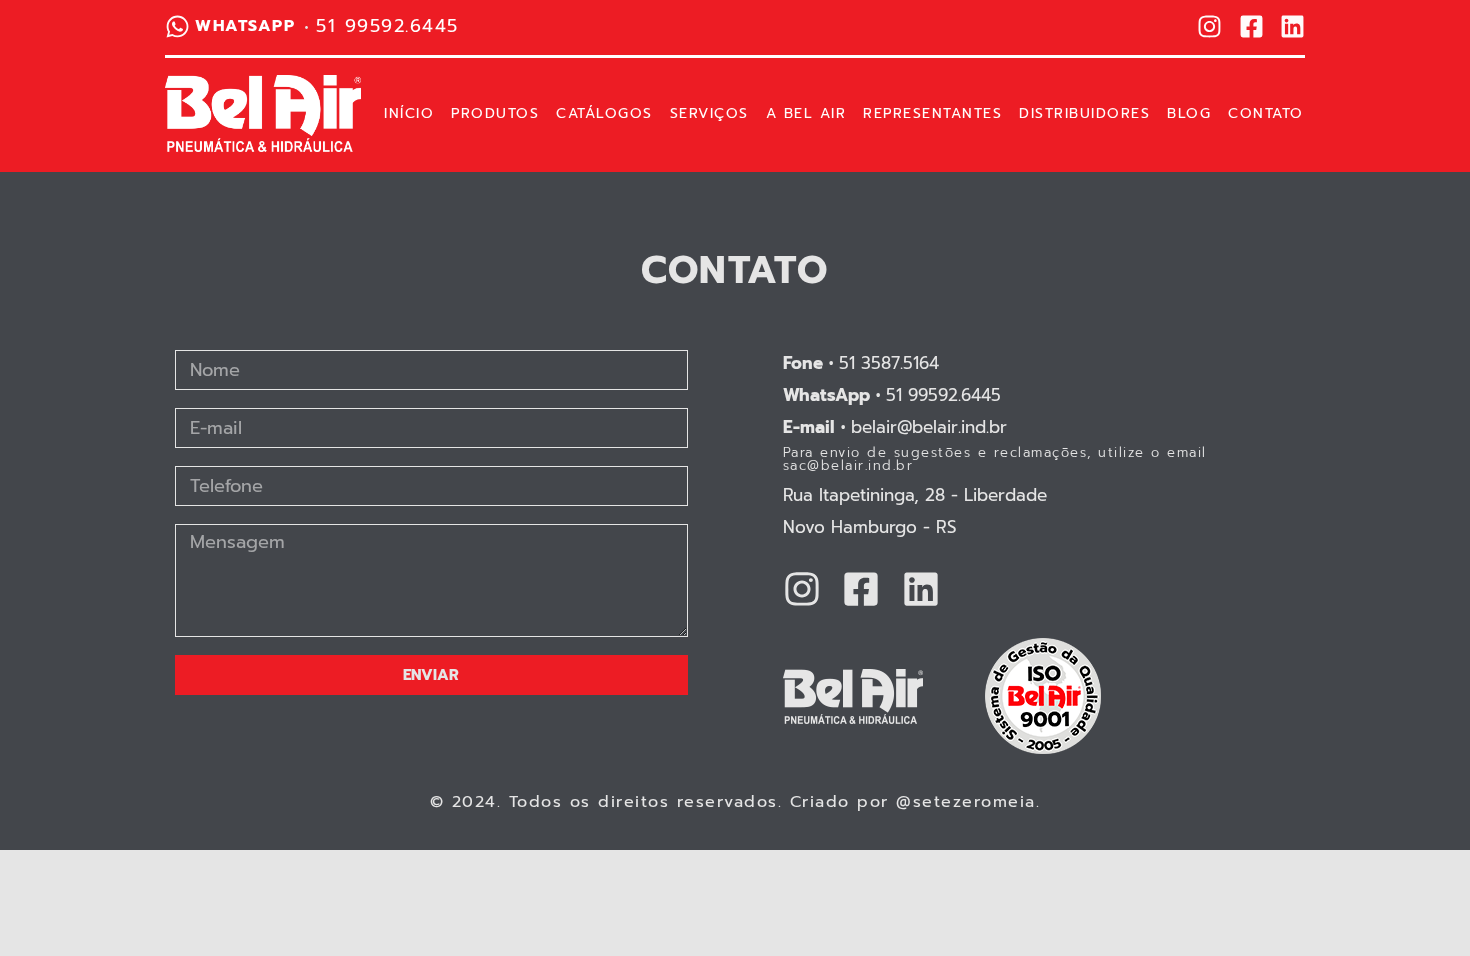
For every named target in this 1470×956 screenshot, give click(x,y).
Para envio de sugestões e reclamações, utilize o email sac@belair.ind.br (995, 459)
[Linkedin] (1292, 26)
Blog (1189, 114)
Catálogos (604, 114)
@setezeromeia (966, 802)
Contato (1266, 114)
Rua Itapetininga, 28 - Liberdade (915, 495)
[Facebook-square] (1251, 26)
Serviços (709, 114)
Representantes (932, 114)
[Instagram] (1209, 26)
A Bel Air (806, 114)
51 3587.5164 (861, 363)
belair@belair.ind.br (895, 427)
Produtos (495, 114)
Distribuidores (1084, 114)
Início (409, 114)
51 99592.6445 (892, 395)
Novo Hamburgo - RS (870, 527)
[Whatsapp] (177, 26)
